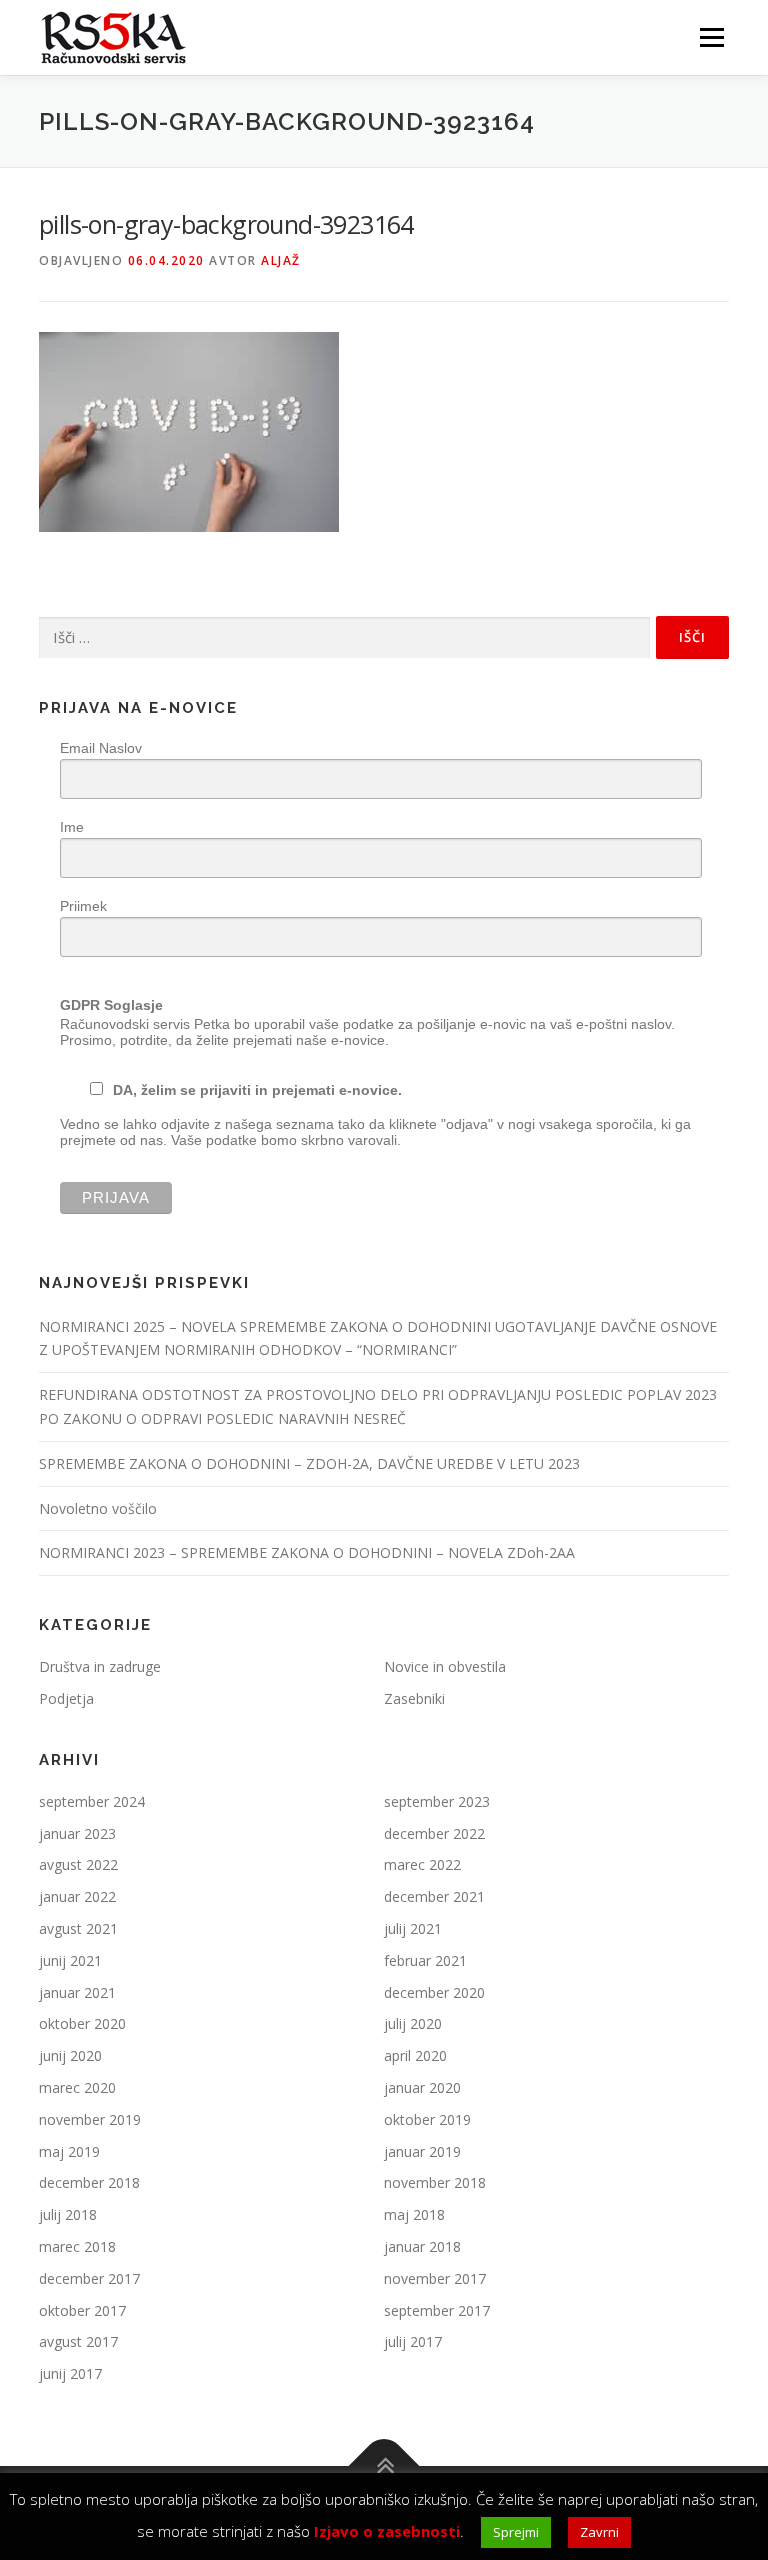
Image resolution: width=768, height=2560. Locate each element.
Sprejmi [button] (516, 2532)
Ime (72, 827)
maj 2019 (69, 2151)
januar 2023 (77, 1833)
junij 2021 (70, 1960)
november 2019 (90, 2119)
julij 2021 (413, 1928)
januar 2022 (77, 1896)
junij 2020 (70, 2055)
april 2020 (415, 2055)
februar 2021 (425, 1960)
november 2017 (435, 2278)
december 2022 (434, 1833)
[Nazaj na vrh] (384, 2466)
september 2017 (437, 2310)
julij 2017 (413, 2341)
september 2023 (437, 1801)
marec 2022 (422, 1864)
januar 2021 (77, 1992)
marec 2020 (77, 2087)
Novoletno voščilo (98, 1508)
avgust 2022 (78, 1864)
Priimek (83, 906)
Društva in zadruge (100, 1666)
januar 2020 (422, 2087)
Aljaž (281, 260)
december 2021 (434, 1896)
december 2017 (89, 2278)
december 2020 (434, 1992)
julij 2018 (68, 2214)
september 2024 (92, 1801)
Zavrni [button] (599, 2532)
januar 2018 (422, 2246)
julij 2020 (413, 2023)
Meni (709, 37)
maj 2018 (414, 2214)
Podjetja (66, 1698)
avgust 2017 (78, 2341)
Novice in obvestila (445, 1666)
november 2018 (435, 2182)
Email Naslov (101, 748)
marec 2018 (77, 2246)
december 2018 (89, 2182)
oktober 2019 (427, 2119)
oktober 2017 (82, 2310)
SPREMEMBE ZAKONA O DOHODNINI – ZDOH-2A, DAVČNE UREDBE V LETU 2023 (309, 1463)
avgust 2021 (78, 1928)
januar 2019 (422, 2151)
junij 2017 (70, 2373)
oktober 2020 (82, 2023)
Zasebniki (414, 1698)
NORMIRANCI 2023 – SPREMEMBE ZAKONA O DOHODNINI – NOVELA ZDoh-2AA (307, 1552)
